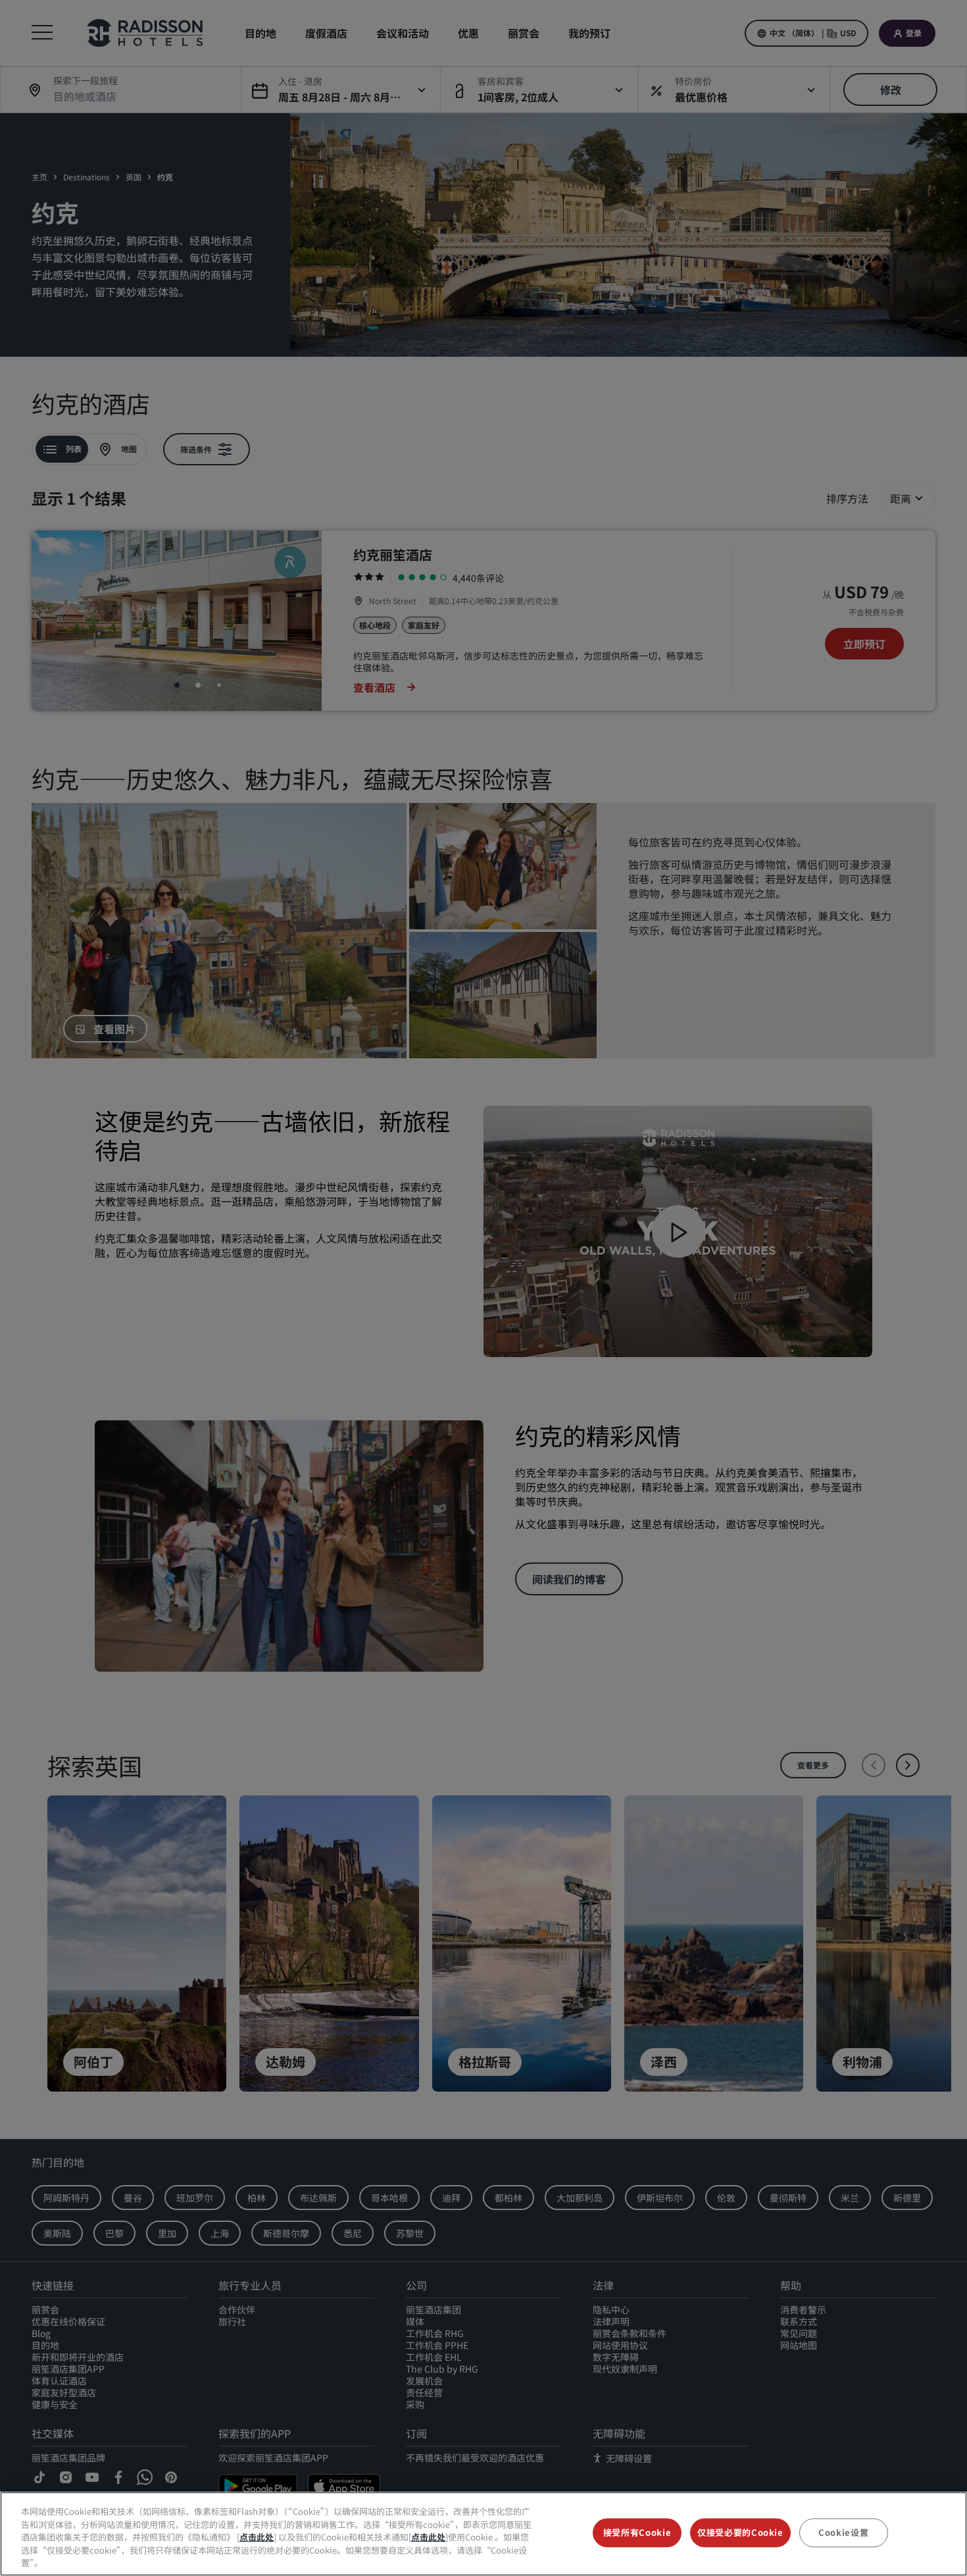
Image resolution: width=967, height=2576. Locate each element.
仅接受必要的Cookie (740, 2533)
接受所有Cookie (637, 2533)
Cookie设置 (843, 2533)
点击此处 (257, 2537)
